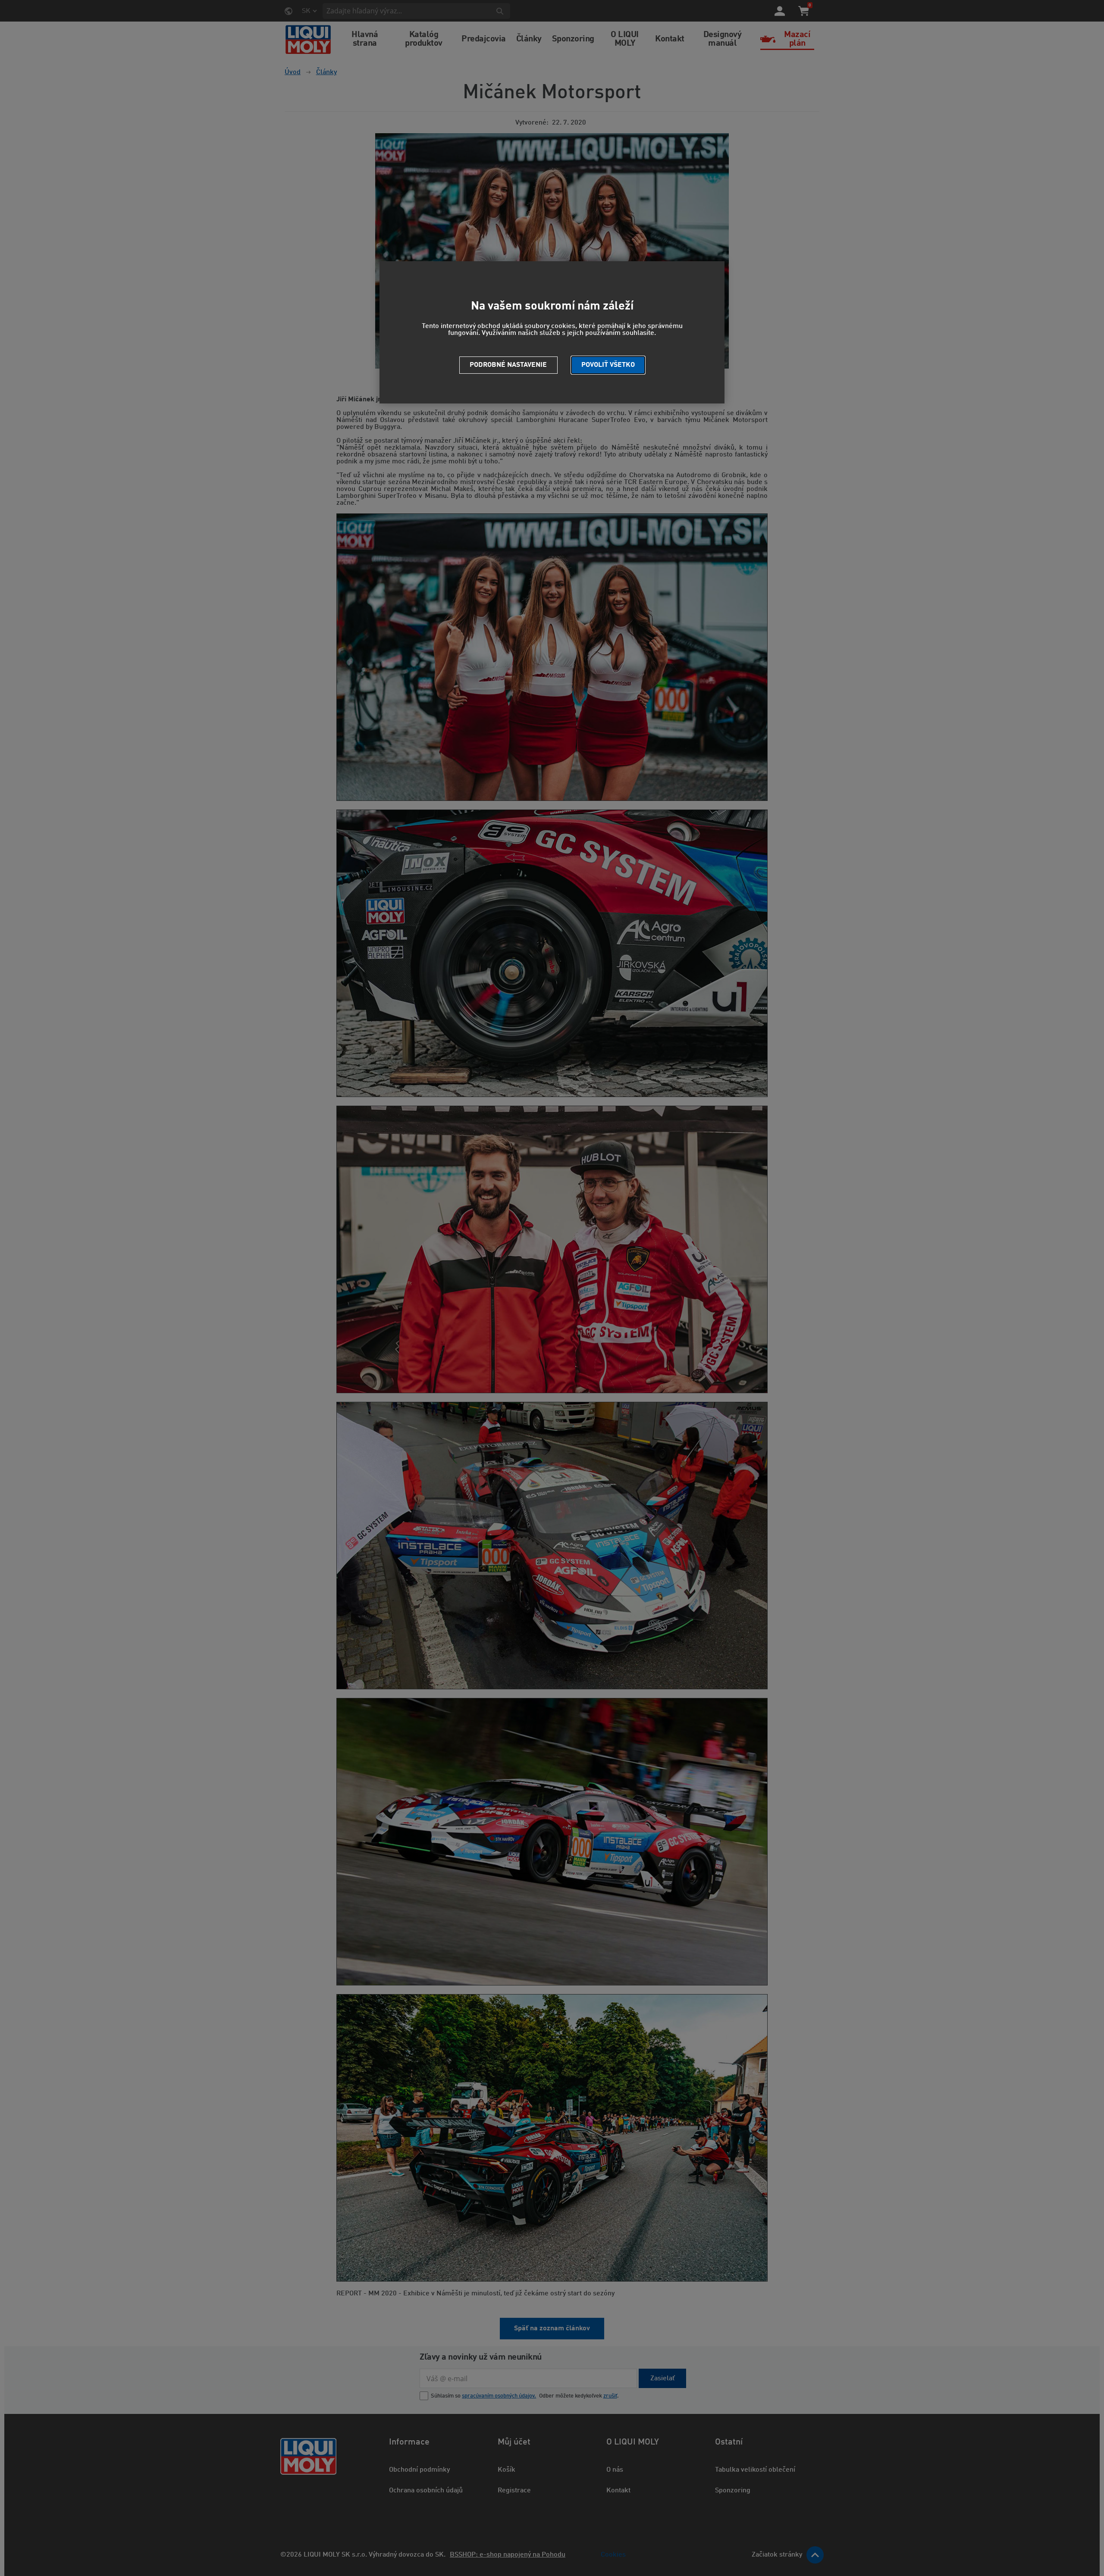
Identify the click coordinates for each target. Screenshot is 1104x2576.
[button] (608, 365)
